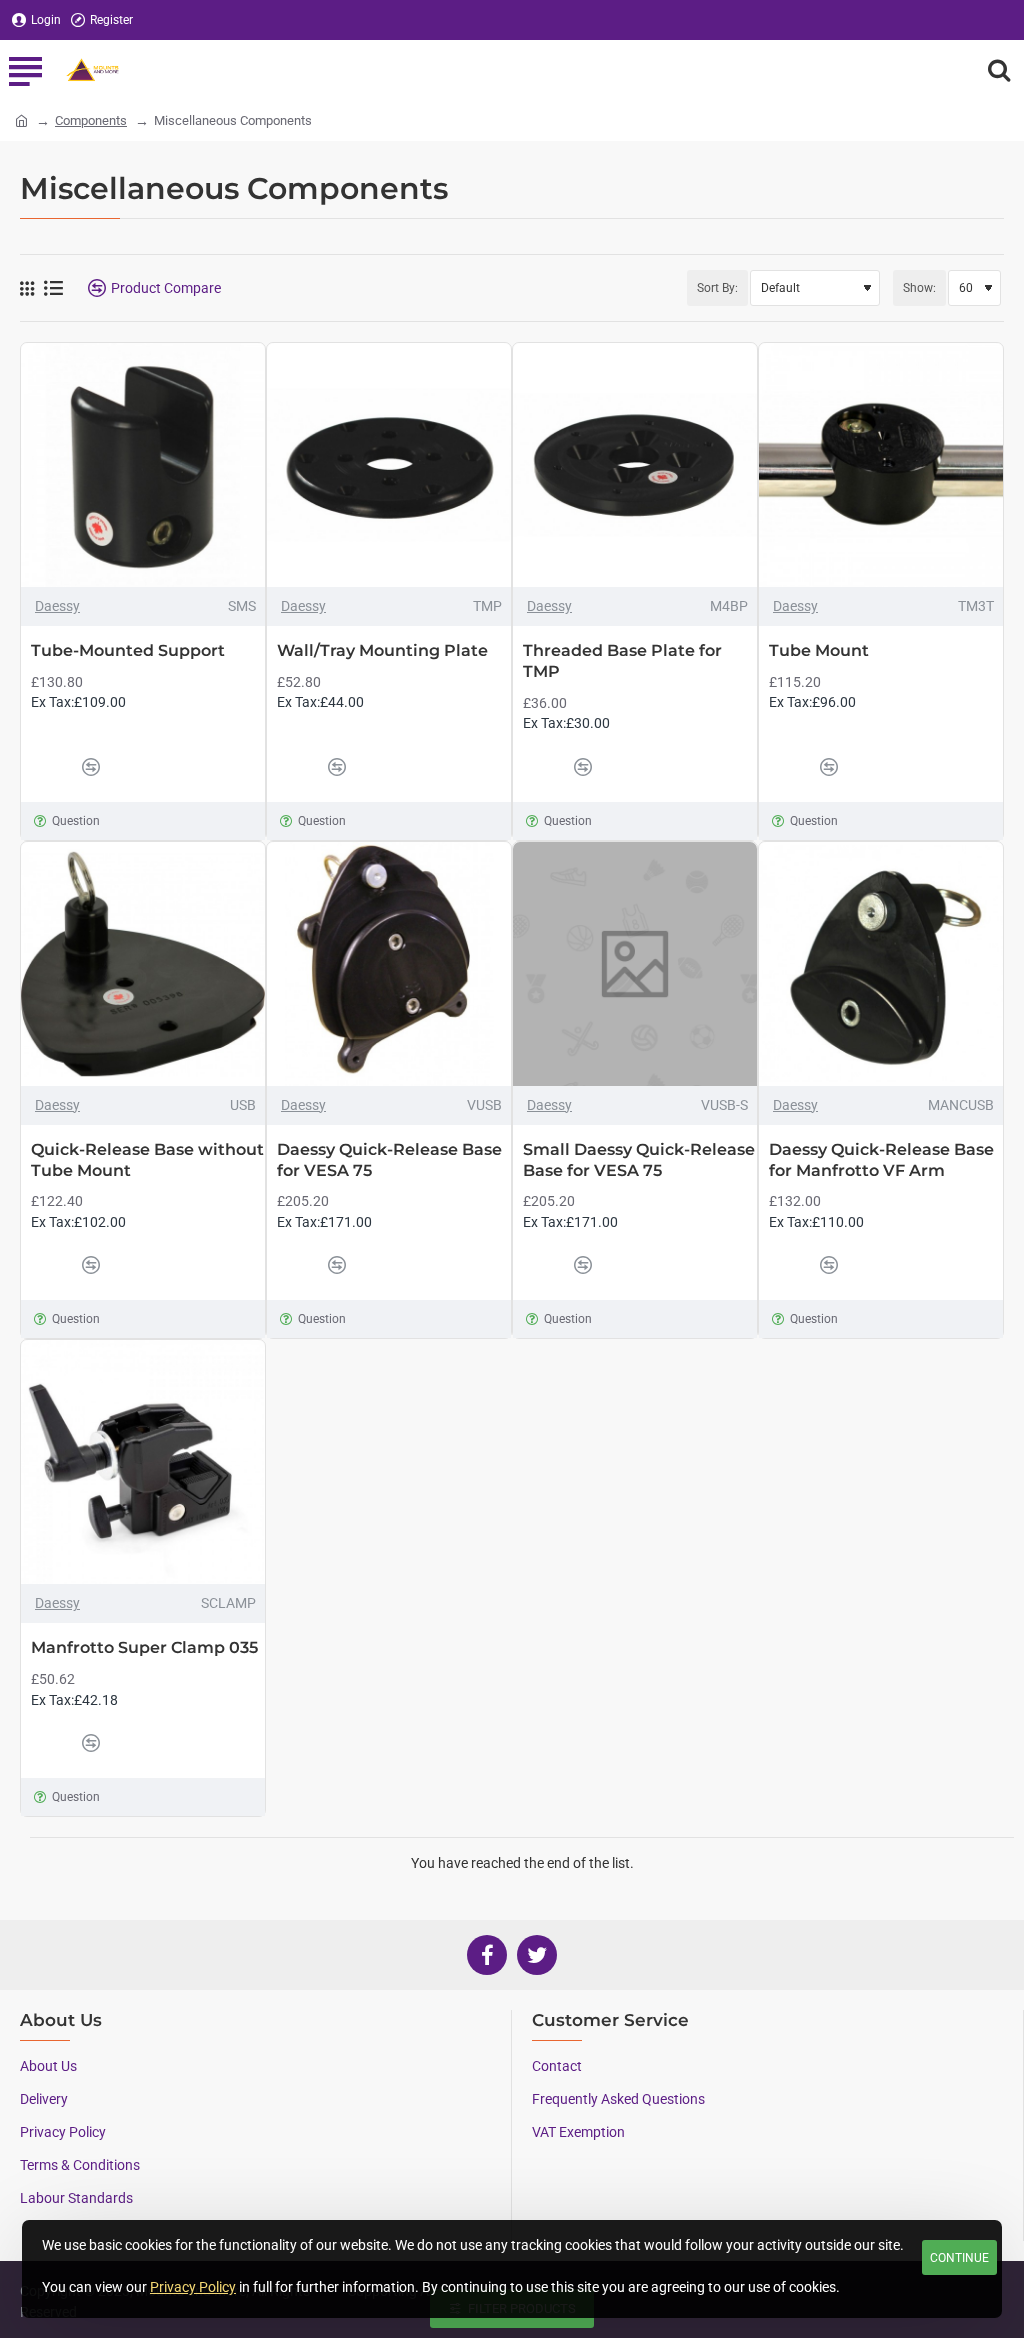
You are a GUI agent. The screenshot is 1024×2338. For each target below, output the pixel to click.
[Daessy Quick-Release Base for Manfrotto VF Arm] (881, 964)
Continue (959, 2258)
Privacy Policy (193, 2287)
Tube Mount (819, 650)
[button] (51, 767)
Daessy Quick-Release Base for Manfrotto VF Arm (881, 1160)
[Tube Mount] (881, 465)
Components (91, 120)
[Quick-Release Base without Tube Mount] (143, 964)
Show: (919, 288)
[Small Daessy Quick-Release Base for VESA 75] (635, 964)
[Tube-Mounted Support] (143, 465)
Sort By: (717, 288)
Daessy (57, 606)
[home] (21, 119)
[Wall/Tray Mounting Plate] (389, 465)
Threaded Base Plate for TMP (622, 661)
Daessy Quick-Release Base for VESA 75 (389, 1160)
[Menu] (25, 70)
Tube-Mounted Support (128, 650)
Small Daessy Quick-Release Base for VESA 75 (639, 1160)
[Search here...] (999, 70)
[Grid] (27, 288)
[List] (53, 288)
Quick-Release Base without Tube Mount (147, 1160)
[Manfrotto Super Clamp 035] (143, 1462)
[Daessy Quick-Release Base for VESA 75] (389, 964)
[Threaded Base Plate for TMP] (635, 465)
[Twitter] (537, 1955)
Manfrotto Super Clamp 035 (144, 1647)
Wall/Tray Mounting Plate (382, 650)
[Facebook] (487, 1955)
